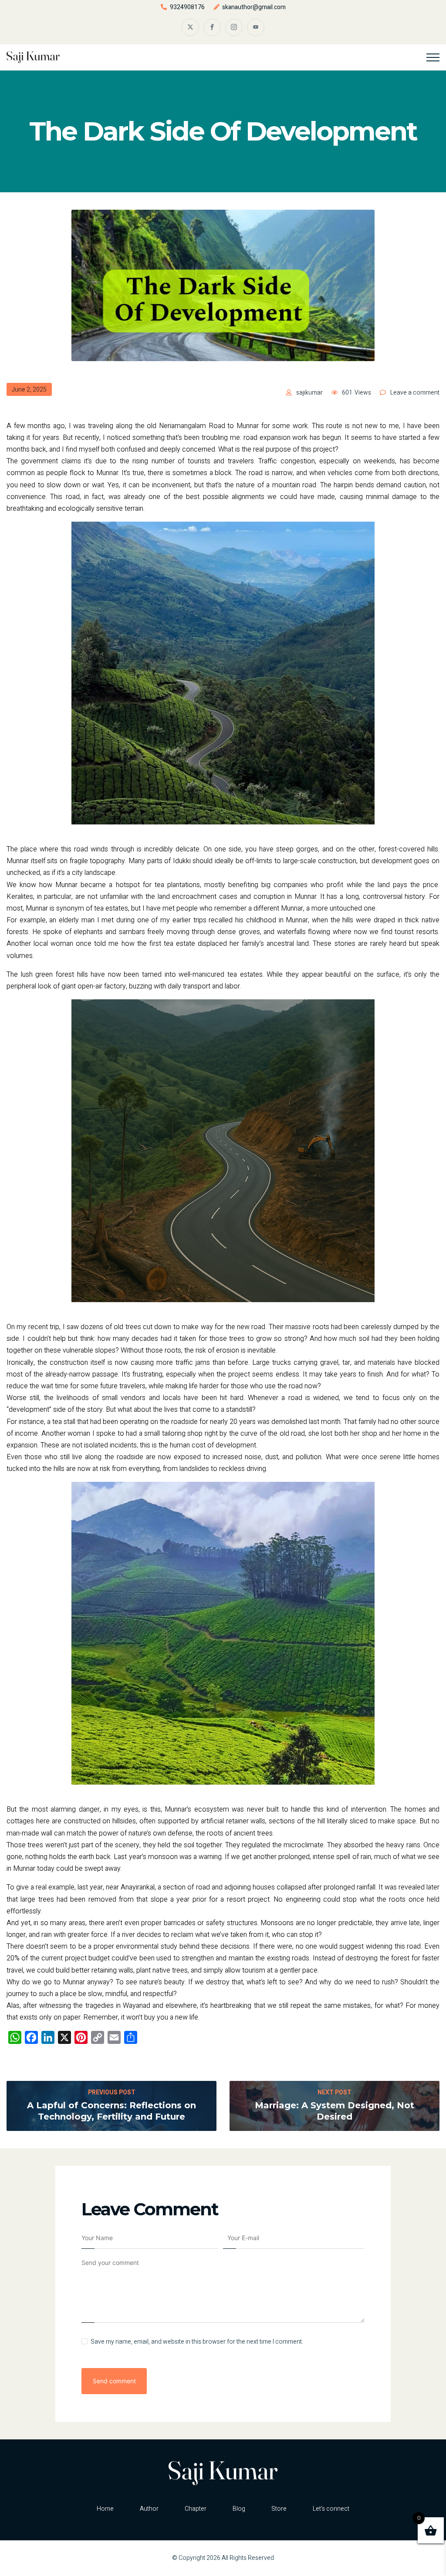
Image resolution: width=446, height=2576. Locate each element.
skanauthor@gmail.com (254, 7)
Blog (239, 2509)
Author (149, 2509)
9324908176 (187, 7)
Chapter (196, 2509)
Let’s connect (331, 2509)
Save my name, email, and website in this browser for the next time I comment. (197, 2342)
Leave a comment (415, 393)
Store (279, 2509)
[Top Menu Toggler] (433, 57)
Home (105, 2509)
